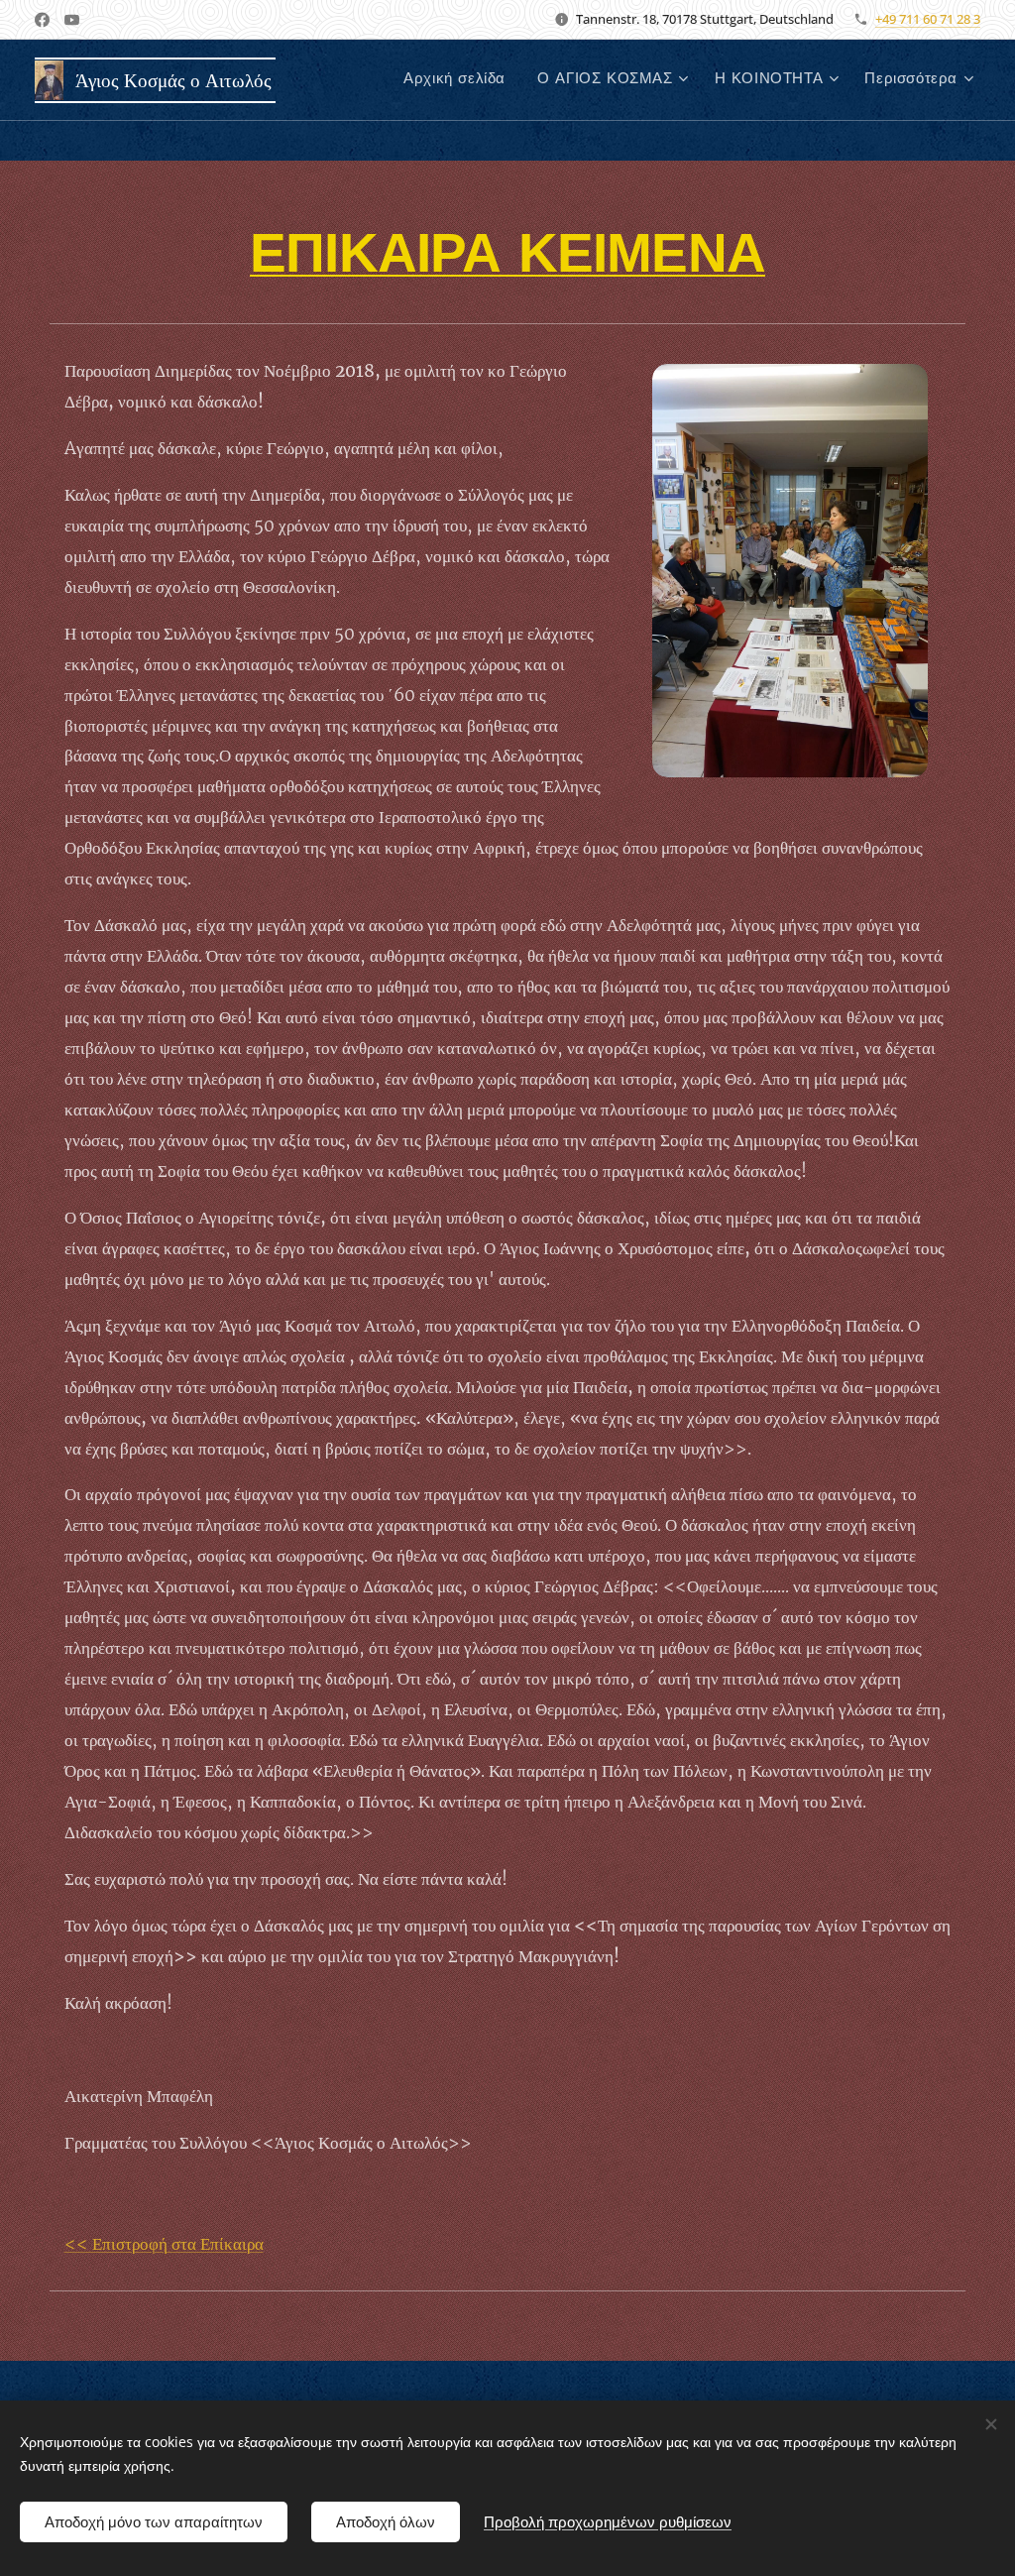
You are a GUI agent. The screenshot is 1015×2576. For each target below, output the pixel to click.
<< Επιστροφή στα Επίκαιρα (164, 2244)
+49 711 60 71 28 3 (928, 19)
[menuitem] (460, 80)
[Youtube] (72, 20)
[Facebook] (42, 20)
